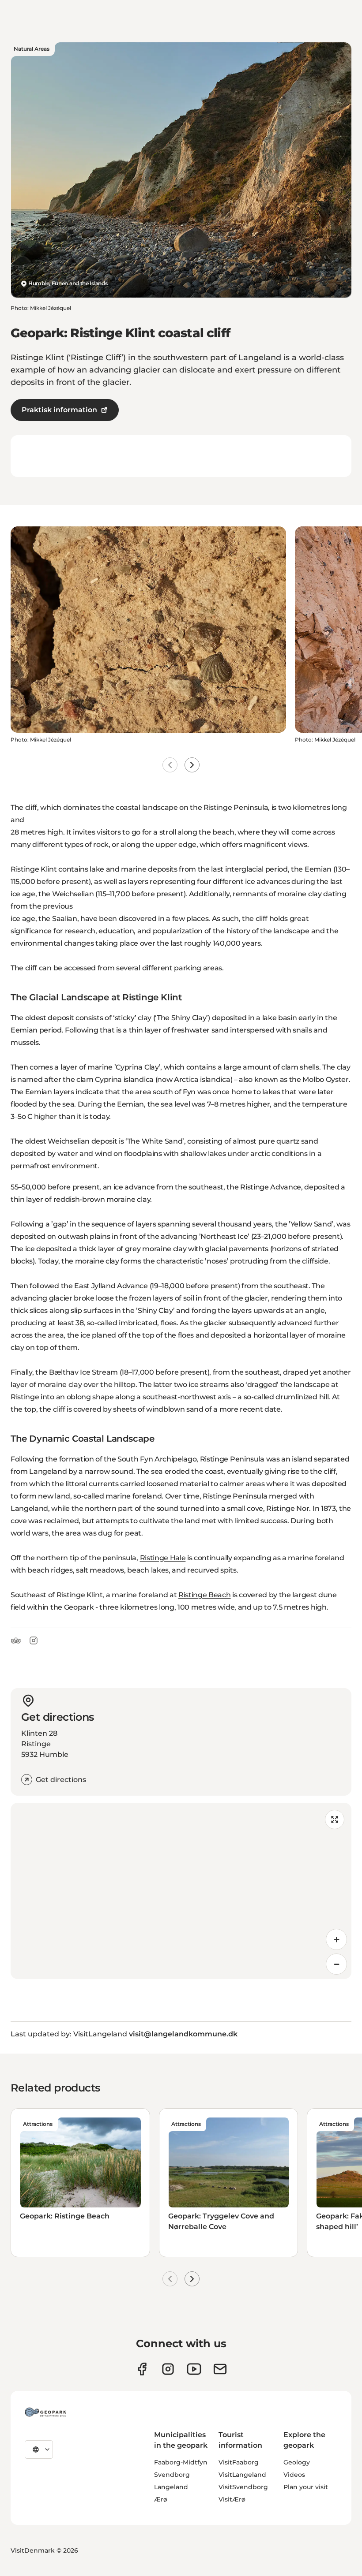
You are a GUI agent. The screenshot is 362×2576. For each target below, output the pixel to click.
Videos (294, 2475)
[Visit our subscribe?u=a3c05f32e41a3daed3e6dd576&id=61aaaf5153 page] (220, 2369)
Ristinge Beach (205, 1595)
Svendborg (172, 2475)
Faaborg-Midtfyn (181, 2462)
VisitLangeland (242, 2475)
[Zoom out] (336, 1964)
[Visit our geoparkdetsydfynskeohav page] (142, 2369)
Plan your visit (306, 2487)
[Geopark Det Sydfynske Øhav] (45, 2412)
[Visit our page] (168, 2369)
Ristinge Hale (163, 1558)
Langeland (171, 2487)
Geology (297, 2462)
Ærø (161, 2499)
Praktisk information (59, 410)
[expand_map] (335, 1819)
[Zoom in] (336, 1939)
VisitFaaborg (239, 2462)
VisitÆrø (232, 2499)
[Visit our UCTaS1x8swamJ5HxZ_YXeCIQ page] (194, 2369)
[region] (181, 1891)
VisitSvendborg (243, 2487)
